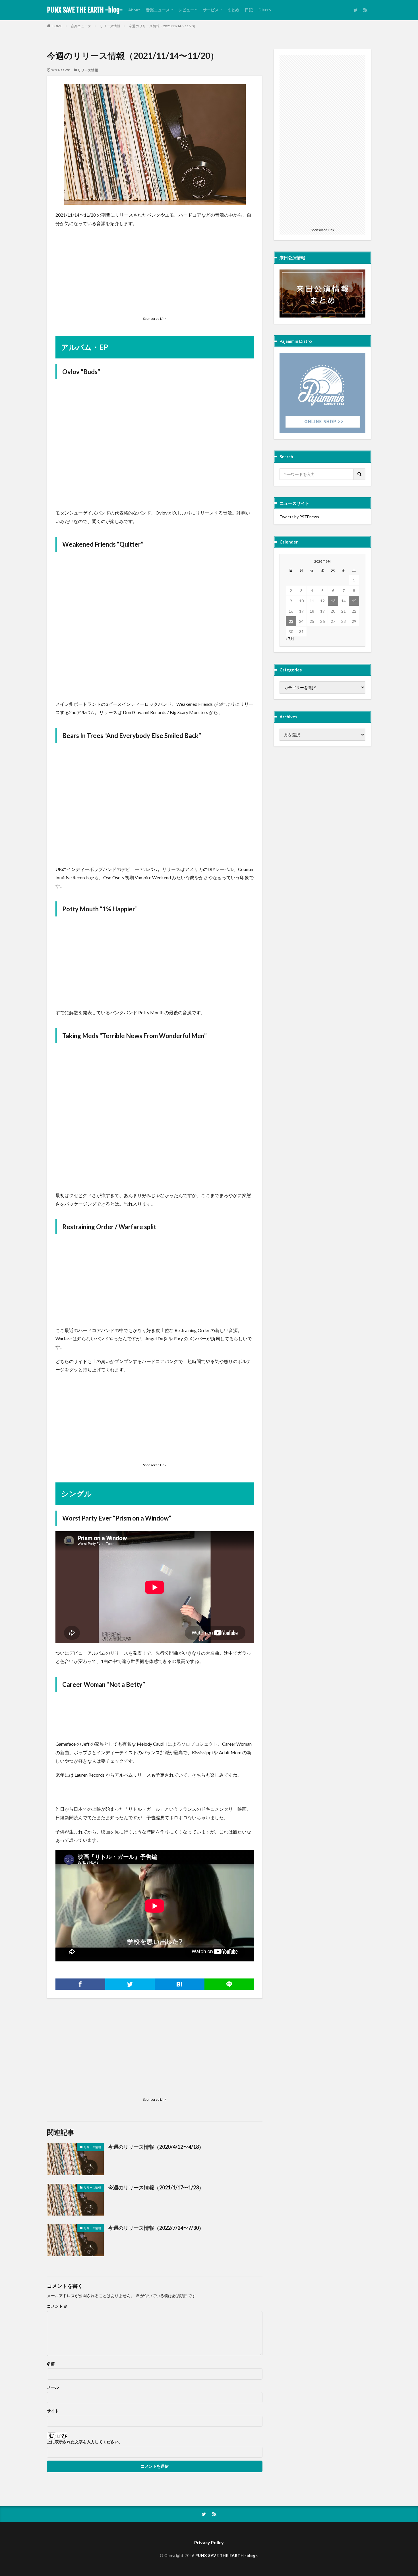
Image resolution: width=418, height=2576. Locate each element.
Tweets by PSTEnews (299, 517)
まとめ (233, 10)
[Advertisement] (155, 273)
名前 (51, 2364)
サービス (211, 10)
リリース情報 (110, 26)
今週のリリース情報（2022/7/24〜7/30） (156, 2228)
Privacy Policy (209, 2542)
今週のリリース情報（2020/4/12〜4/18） (156, 2147)
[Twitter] (130, 1984)
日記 (249, 10)
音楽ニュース (158, 10)
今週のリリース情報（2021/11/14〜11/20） (163, 26)
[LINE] (229, 1984)
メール (53, 2387)
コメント (57, 2306)
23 (291, 621)
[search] (360, 474)
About (134, 10)
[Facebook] (80, 1984)
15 (354, 601)
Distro (265, 10)
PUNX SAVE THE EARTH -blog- (85, 10)
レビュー (186, 10)
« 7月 (290, 639)
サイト (53, 2411)
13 (333, 601)
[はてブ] (180, 1984)
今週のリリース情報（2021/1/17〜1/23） (156, 2187)
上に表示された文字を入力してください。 (85, 2442)
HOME (57, 26)
